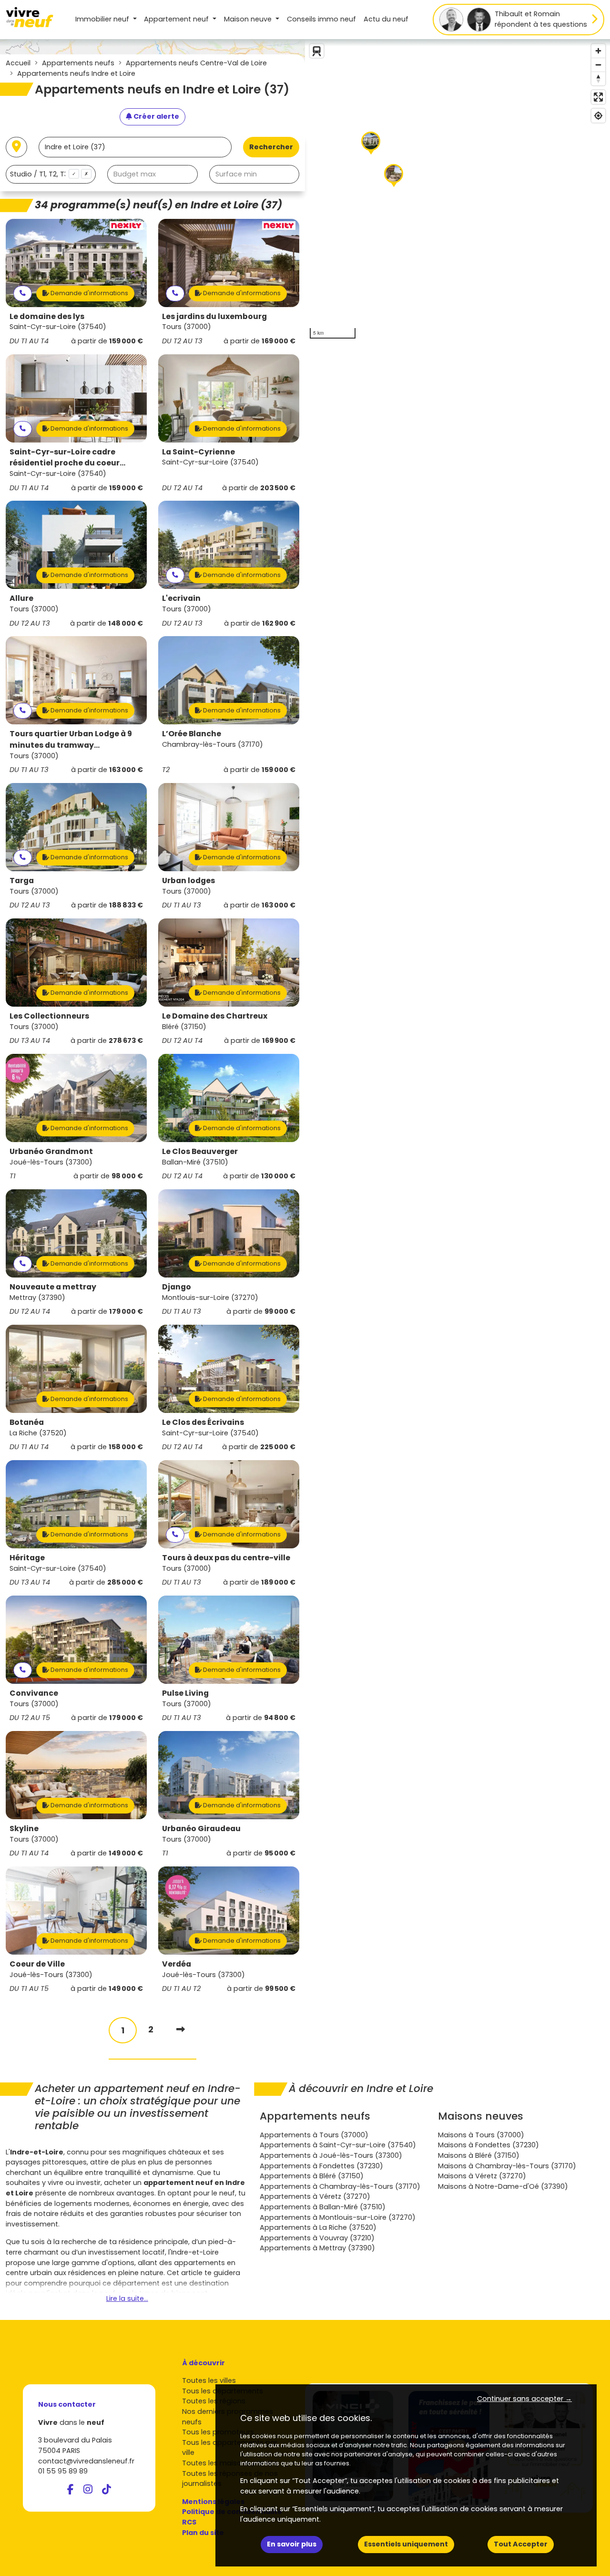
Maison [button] (248, 19)
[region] (457, 191)
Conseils (321, 19)
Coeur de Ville (37, 1964)
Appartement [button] (176, 19)
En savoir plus (292, 2544)
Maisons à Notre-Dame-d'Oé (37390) (503, 2186)
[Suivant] (181, 2029)
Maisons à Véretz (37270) (482, 2176)
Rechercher (271, 147)
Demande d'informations (89, 293)
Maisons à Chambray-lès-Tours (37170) (507, 2166)
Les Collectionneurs (49, 1016)
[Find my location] (598, 116)
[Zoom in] (598, 51)
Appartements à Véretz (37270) (315, 2196)
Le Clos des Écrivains (203, 1422)
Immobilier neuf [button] (103, 19)
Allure (21, 598)
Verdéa (177, 1964)
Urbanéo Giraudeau (201, 1829)
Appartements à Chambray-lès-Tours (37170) (340, 2186)
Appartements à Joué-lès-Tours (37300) (331, 2155)
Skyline (24, 1829)
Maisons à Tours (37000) (481, 2135)
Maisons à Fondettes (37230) (488, 2145)
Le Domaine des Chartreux (215, 1016)
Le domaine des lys (47, 316)
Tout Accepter (521, 2544)
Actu (386, 19)
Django (177, 1287)
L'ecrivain (181, 598)
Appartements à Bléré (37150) (312, 2176)
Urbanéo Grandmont (51, 1151)
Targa (22, 881)
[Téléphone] (23, 294)
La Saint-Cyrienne (198, 452)
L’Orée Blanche (192, 734)
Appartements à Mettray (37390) (317, 2248)
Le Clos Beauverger (200, 1151)
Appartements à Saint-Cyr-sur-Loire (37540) (338, 2145)
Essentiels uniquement (406, 2544)
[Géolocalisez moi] (16, 147)
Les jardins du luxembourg (214, 316)
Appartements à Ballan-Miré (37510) (323, 2207)
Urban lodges (188, 881)
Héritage (27, 1558)
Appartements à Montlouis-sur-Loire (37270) (338, 2217)
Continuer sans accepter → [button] (524, 2399)
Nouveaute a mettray (53, 1287)
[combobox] (51, 174)
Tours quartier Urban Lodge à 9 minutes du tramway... (71, 739)
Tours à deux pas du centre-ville (226, 1558)
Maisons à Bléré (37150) (479, 2155)
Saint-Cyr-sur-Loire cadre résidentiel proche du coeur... (67, 458)
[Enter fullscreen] (598, 97)
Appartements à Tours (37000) (314, 2135)
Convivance (34, 1693)
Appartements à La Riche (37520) (318, 2227)
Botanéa (27, 1422)
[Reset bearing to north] (598, 78)
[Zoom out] (598, 65)
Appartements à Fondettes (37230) (321, 2166)
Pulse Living (185, 1693)
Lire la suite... (127, 2298)
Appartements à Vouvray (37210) (317, 2238)
